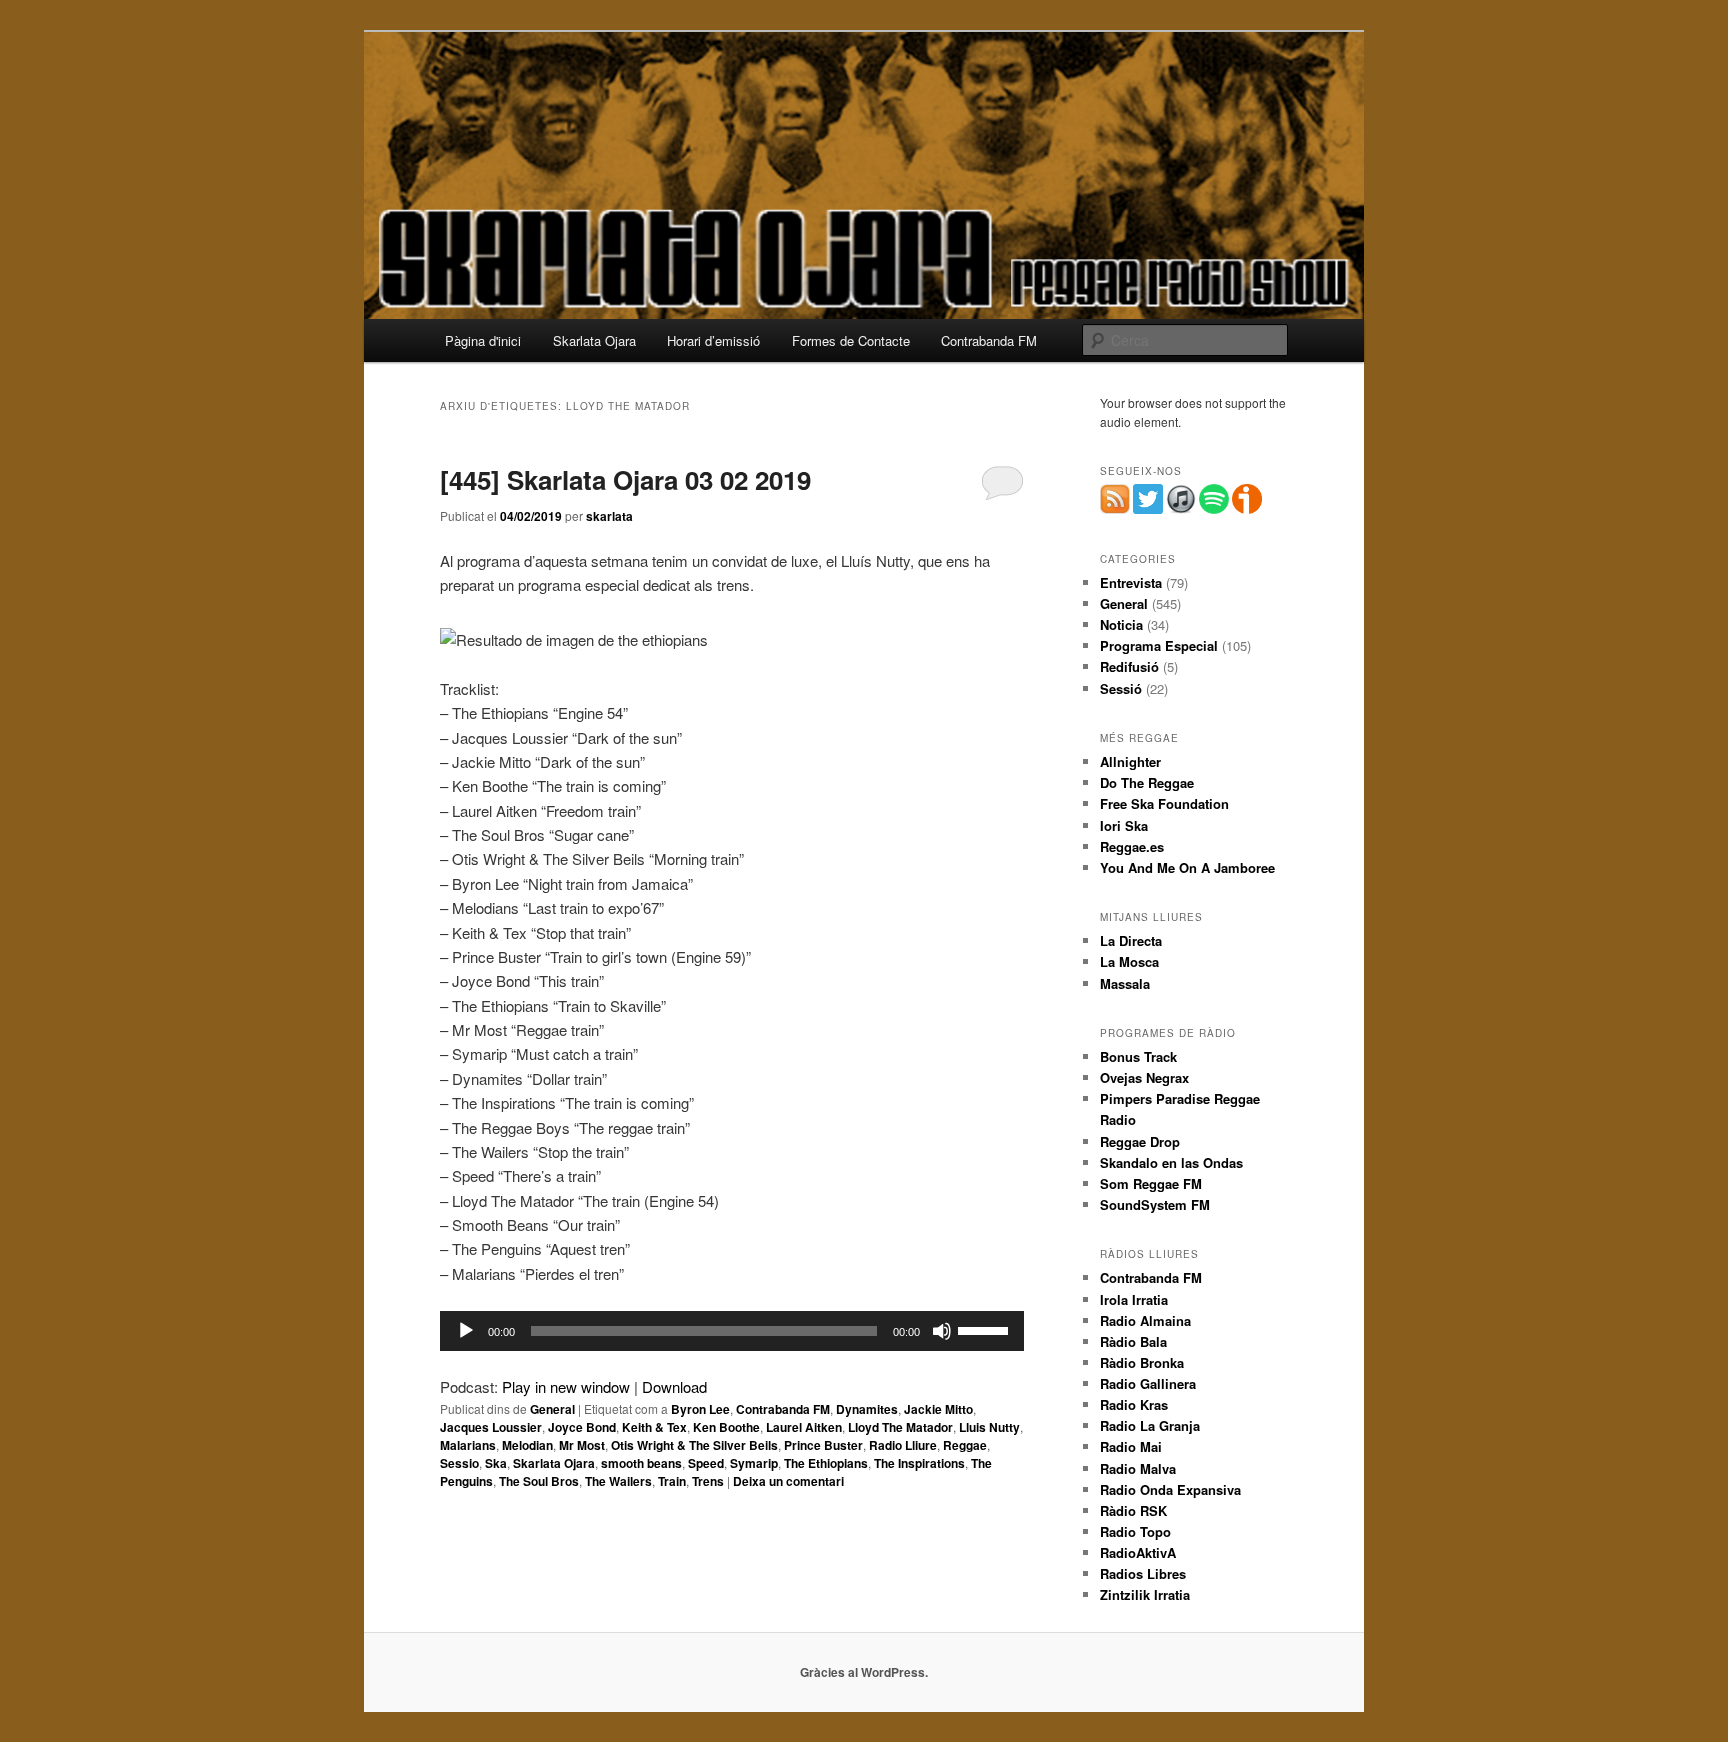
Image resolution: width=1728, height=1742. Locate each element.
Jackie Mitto (938, 1409)
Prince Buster (823, 1445)
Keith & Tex (654, 1427)
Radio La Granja (1150, 1425)
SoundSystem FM (1155, 1204)
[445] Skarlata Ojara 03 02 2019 (625, 479)
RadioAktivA (1138, 1552)
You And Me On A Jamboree (1187, 867)
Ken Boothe (726, 1427)
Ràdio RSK (1133, 1510)
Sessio (459, 1463)
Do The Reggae (1147, 782)
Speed (706, 1463)
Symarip (754, 1463)
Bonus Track (1138, 1056)
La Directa (1131, 940)
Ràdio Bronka (1142, 1362)
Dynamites (867, 1409)
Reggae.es (1132, 846)
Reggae (965, 1445)
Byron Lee (700, 1409)
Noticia (1121, 624)
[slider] (986, 1329)
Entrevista (1131, 582)
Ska (496, 1463)
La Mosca (1129, 961)
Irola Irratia (1134, 1299)
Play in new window (566, 1386)
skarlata (609, 516)
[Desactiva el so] (942, 1331)
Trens (708, 1481)
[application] (732, 1331)
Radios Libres (1143, 1573)
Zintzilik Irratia (1145, 1594)
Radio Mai (1131, 1446)
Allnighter (1130, 761)
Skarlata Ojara (594, 340)
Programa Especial (1159, 645)
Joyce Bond (582, 1427)
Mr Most (582, 1445)
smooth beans (641, 1463)
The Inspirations (919, 1463)
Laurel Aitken (804, 1427)
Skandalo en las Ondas (1171, 1162)
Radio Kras (1134, 1404)
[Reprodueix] (466, 1331)
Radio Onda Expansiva (1170, 1489)
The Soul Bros (539, 1481)
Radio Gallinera (1148, 1383)
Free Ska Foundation (1164, 803)
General (552, 1409)
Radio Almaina (1145, 1320)
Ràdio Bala (1133, 1341)
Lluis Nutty (989, 1427)
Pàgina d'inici (483, 340)
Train (672, 1481)
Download (674, 1386)
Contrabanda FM (989, 340)
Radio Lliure (903, 1445)
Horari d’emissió (713, 340)
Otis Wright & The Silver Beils (694, 1445)
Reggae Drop (1140, 1141)
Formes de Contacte (851, 340)
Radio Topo (1135, 1531)
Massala (1125, 983)
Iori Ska (1124, 825)
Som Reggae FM (1151, 1183)
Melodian (527, 1445)
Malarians (468, 1445)
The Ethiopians (826, 1463)
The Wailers (618, 1481)
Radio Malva (1138, 1468)
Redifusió (1129, 666)
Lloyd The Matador (900, 1427)
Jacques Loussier (491, 1427)
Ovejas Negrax (1144, 1077)
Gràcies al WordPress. (864, 1672)
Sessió (1121, 688)
